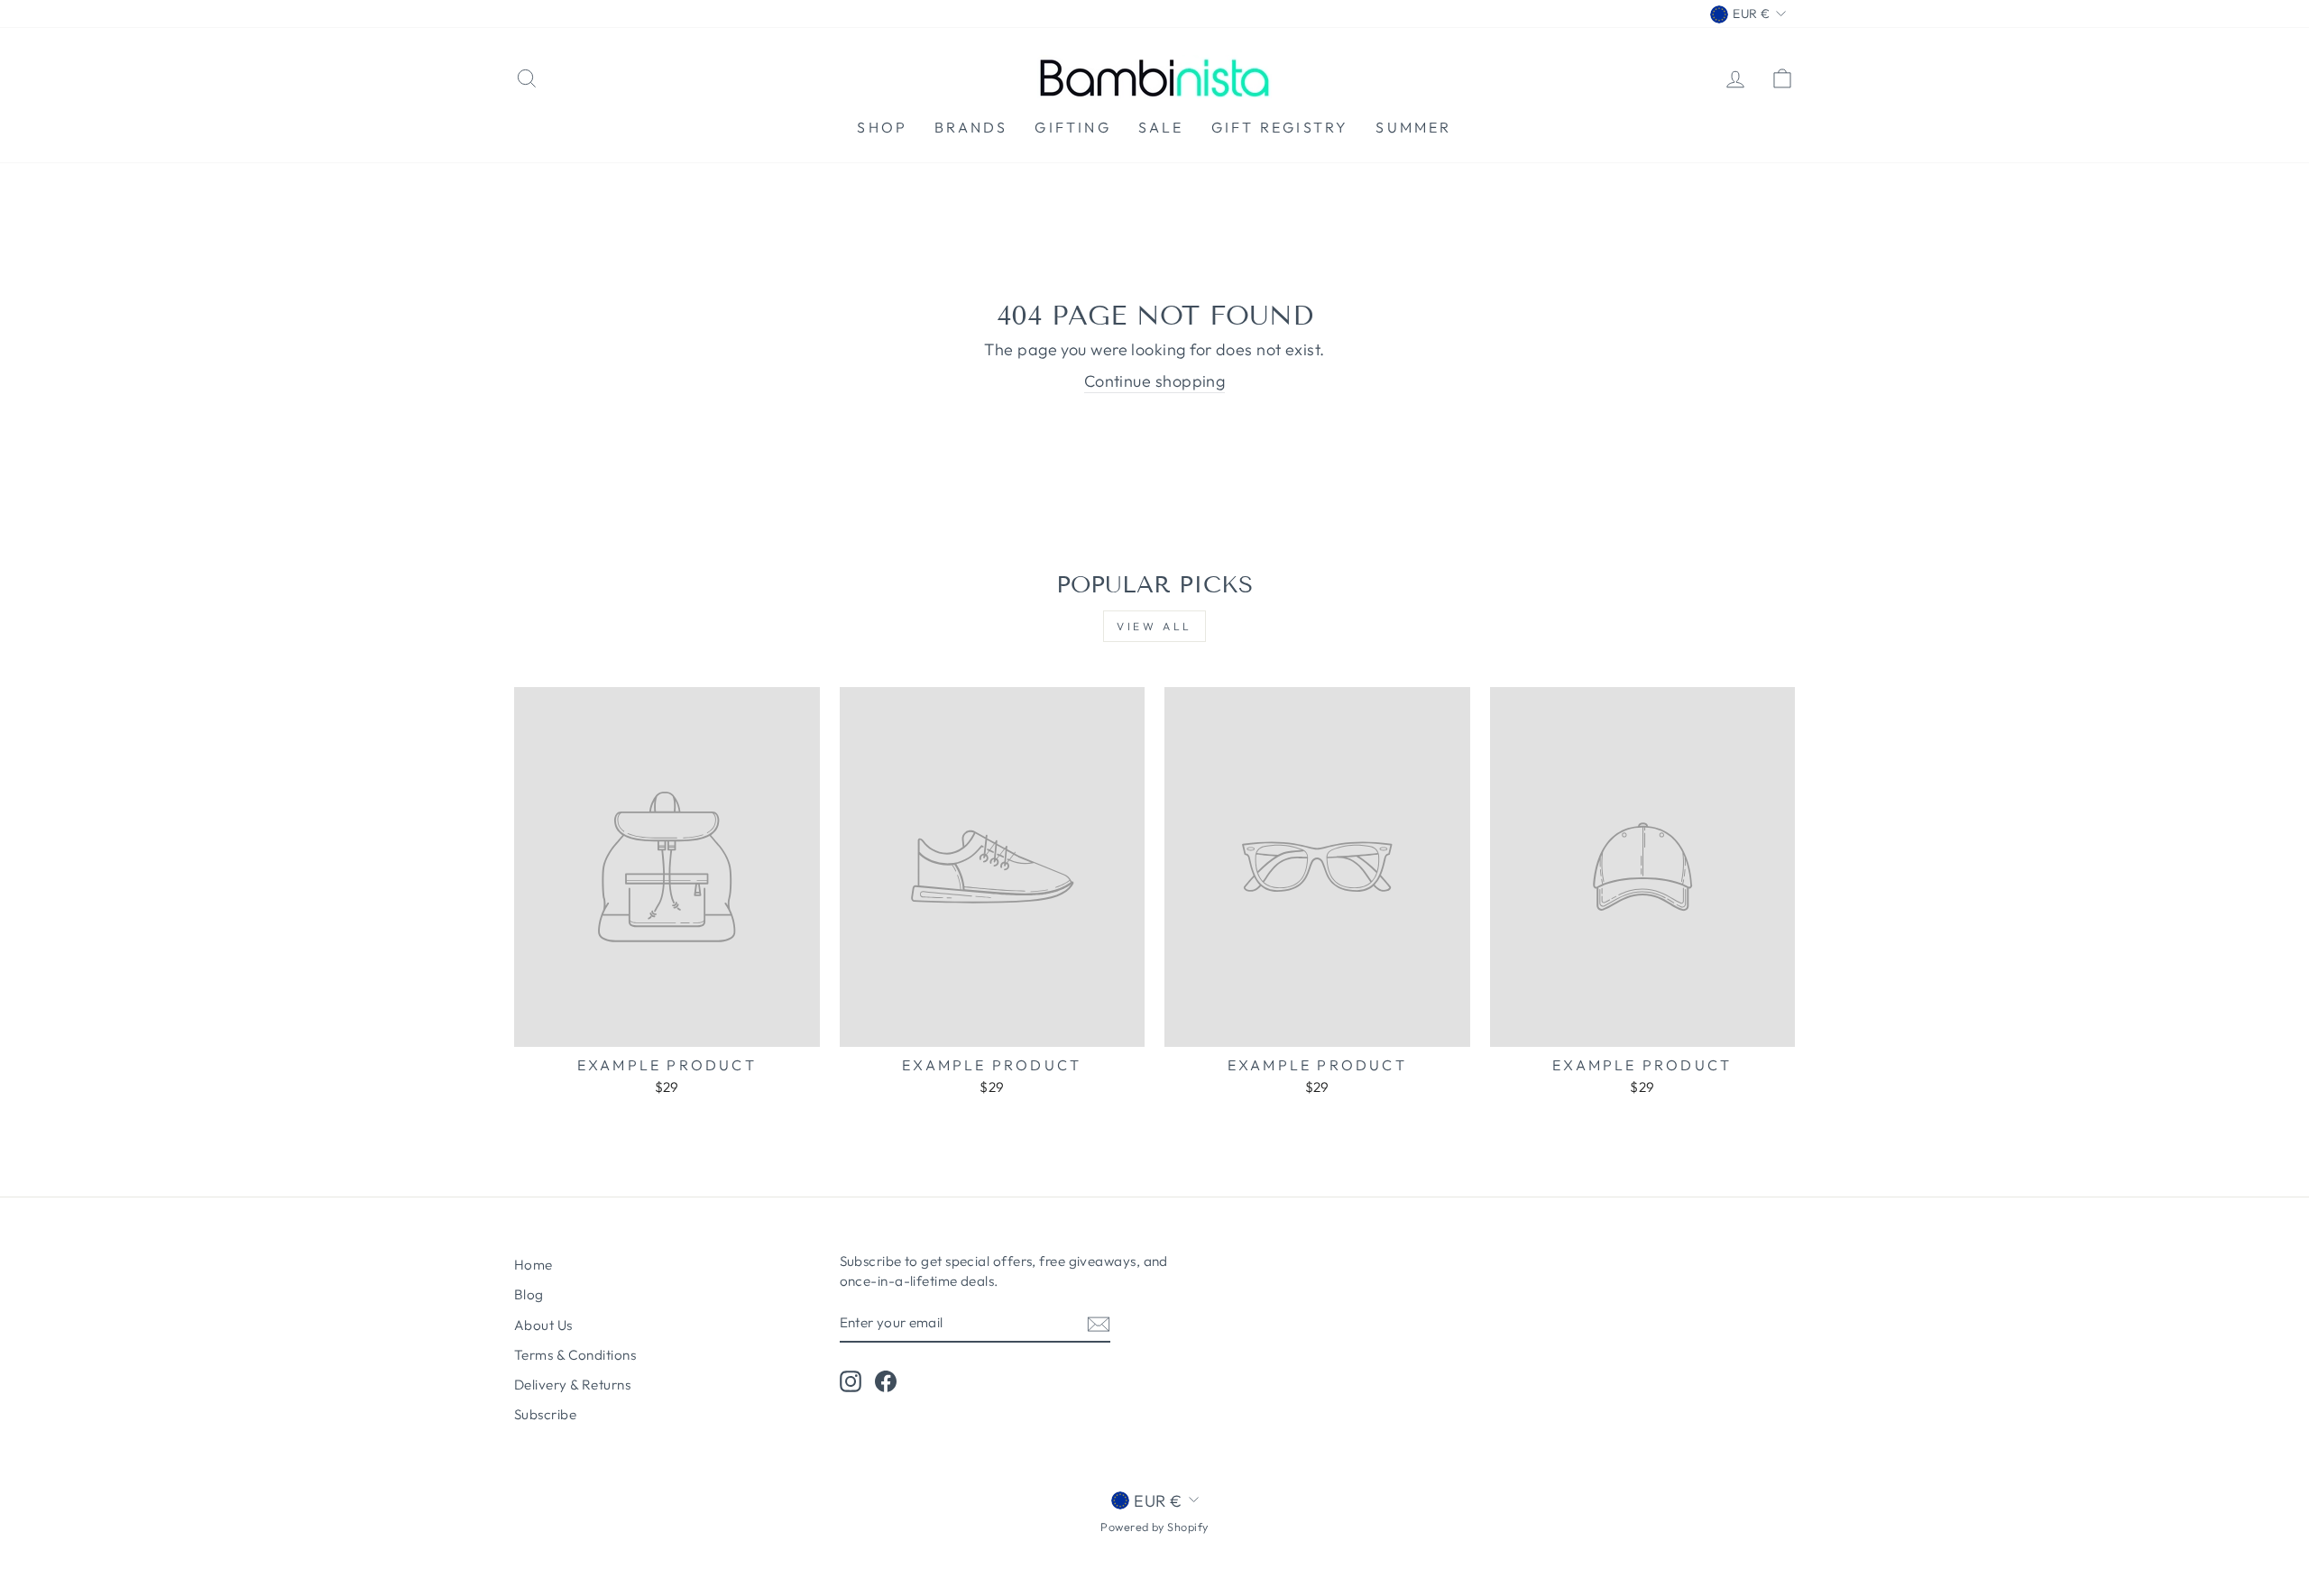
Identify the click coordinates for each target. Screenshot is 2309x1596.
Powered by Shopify (1154, 1527)
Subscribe (545, 1414)
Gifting (1072, 127)
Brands (971, 127)
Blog (529, 1294)
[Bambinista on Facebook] (886, 1380)
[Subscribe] (1099, 1323)
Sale (1161, 127)
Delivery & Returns (572, 1385)
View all (1154, 626)
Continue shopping (1155, 381)
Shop (882, 127)
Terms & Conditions (575, 1355)
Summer (1413, 127)
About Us (543, 1325)
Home (534, 1265)
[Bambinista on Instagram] (851, 1380)
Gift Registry (1280, 127)
